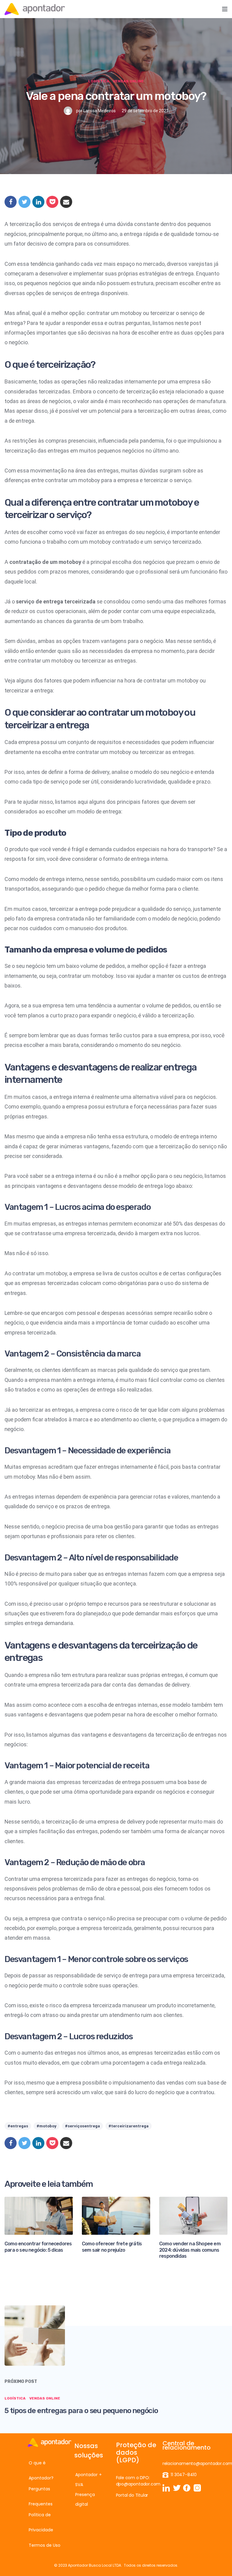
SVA (79, 2485)
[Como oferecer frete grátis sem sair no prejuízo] (116, 2215)
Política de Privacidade (41, 2522)
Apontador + (89, 2475)
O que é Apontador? (41, 2470)
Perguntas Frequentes (41, 2496)
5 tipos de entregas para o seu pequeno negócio (81, 2410)
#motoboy (47, 2126)
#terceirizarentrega (129, 2126)
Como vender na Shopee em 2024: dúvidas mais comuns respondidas (190, 2250)
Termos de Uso (45, 2545)
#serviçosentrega (82, 2126)
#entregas (18, 2126)
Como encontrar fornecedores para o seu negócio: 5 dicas (38, 2247)
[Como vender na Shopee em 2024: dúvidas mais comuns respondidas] (193, 2215)
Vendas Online (128, 81)
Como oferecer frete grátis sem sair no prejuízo (112, 2247)
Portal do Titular (132, 2495)
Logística (99, 81)
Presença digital (85, 2499)
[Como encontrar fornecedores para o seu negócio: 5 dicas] (39, 2215)
